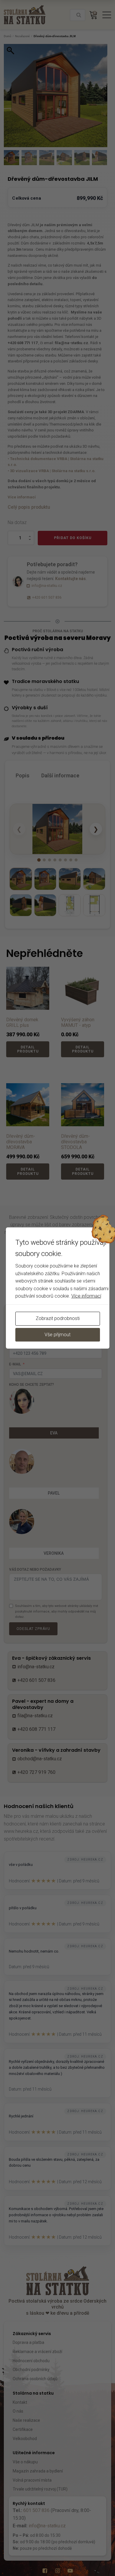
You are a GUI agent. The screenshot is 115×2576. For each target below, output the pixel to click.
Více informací (86, 1296)
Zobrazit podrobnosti (58, 1318)
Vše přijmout (57, 1335)
